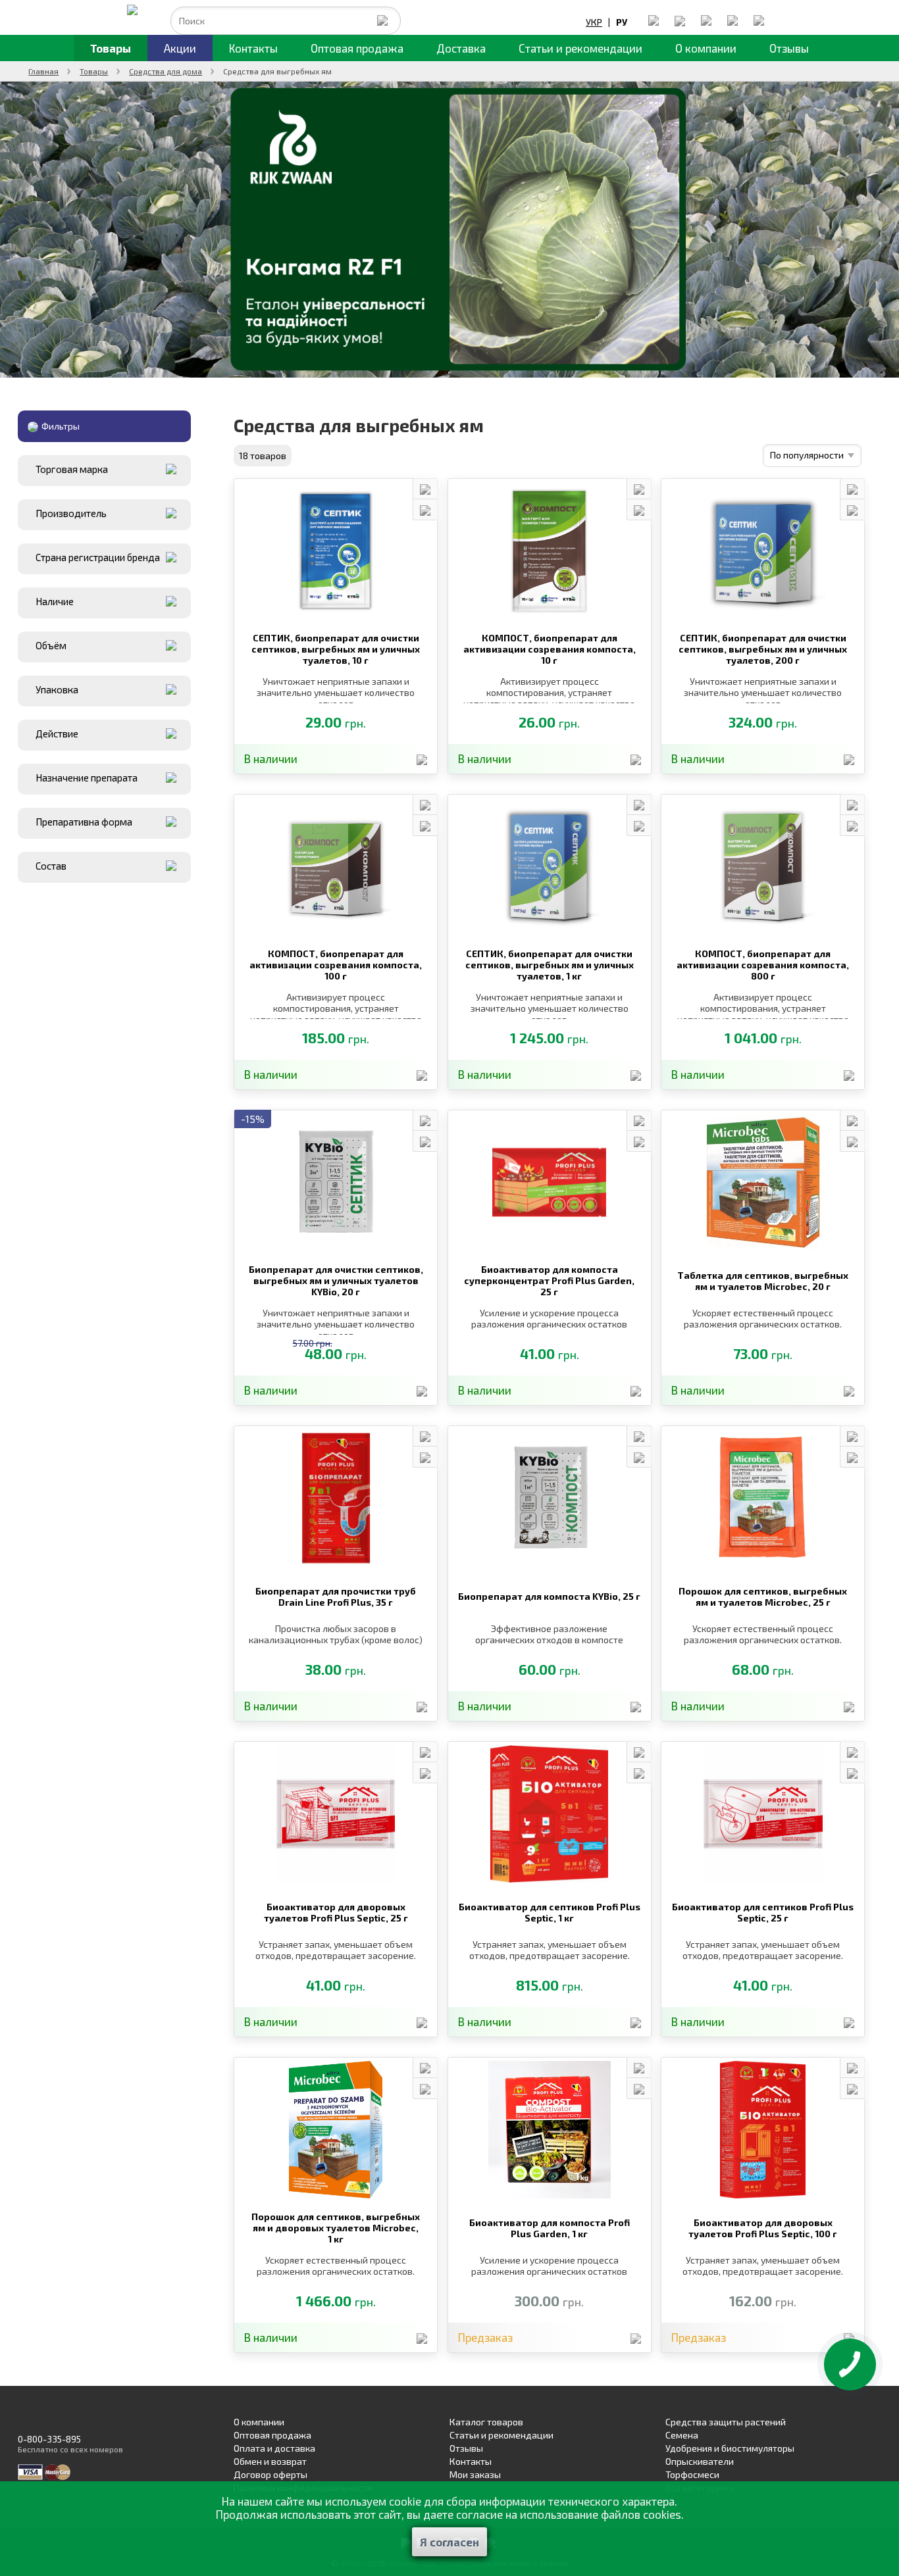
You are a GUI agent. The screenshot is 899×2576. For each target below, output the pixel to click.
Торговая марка (72, 469)
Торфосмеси (692, 2474)
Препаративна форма (84, 822)
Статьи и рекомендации (501, 2435)
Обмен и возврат (270, 2461)
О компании (706, 48)
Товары (111, 48)
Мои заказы (475, 2474)
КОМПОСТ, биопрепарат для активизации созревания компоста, (550, 649)
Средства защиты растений (726, 2422)
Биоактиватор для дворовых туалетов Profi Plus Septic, (336, 1912)
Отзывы (789, 48)
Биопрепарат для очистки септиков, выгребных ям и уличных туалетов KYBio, (336, 1280)
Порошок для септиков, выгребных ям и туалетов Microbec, (763, 1597)
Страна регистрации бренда (98, 557)
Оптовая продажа (357, 48)
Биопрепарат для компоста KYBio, (549, 1596)
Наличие (55, 601)
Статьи (580, 48)
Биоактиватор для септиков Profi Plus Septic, (550, 1912)
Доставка (461, 48)
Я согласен (449, 2542)
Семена (682, 2435)
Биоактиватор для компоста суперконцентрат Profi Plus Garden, (549, 1280)
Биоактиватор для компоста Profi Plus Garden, (550, 2228)
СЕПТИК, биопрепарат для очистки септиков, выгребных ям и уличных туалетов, (336, 649)
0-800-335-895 (49, 2439)
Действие (57, 733)
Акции (180, 48)
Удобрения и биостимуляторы (730, 2448)
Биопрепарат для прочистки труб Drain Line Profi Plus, (336, 1597)
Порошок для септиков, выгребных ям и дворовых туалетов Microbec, (336, 2228)
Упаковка (57, 689)
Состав (51, 866)
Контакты (253, 48)
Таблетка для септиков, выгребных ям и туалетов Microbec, (763, 1281)
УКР (594, 22)
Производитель (71, 513)
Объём (51, 645)
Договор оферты (270, 2474)
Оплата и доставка (274, 2448)
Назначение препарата (87, 778)
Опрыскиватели (700, 2461)
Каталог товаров (486, 2422)
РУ (622, 22)
